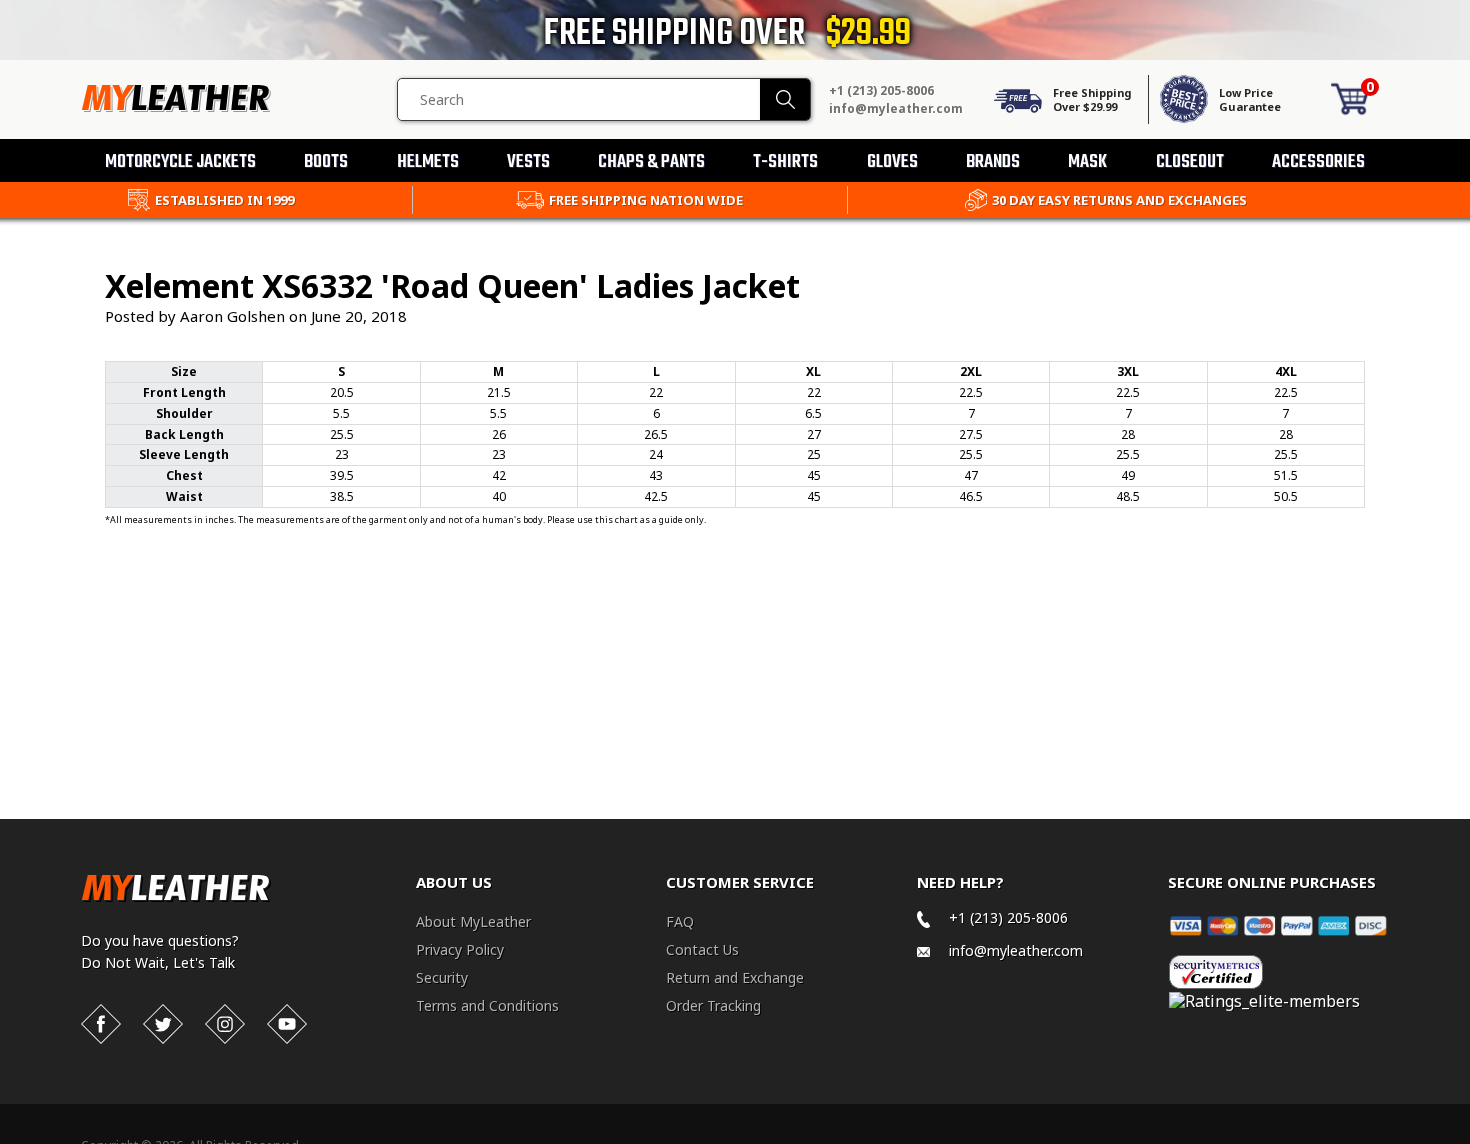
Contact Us (702, 949)
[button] (1469, 1140)
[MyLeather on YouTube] (287, 1024)
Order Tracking (713, 1005)
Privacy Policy (460, 949)
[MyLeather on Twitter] (163, 1024)
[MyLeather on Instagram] (225, 1024)
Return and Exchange (735, 977)
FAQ (680, 921)
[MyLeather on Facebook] (101, 1024)
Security (442, 977)
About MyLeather (473, 921)
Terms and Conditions (487, 1005)
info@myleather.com (896, 108)
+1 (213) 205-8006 (881, 90)
